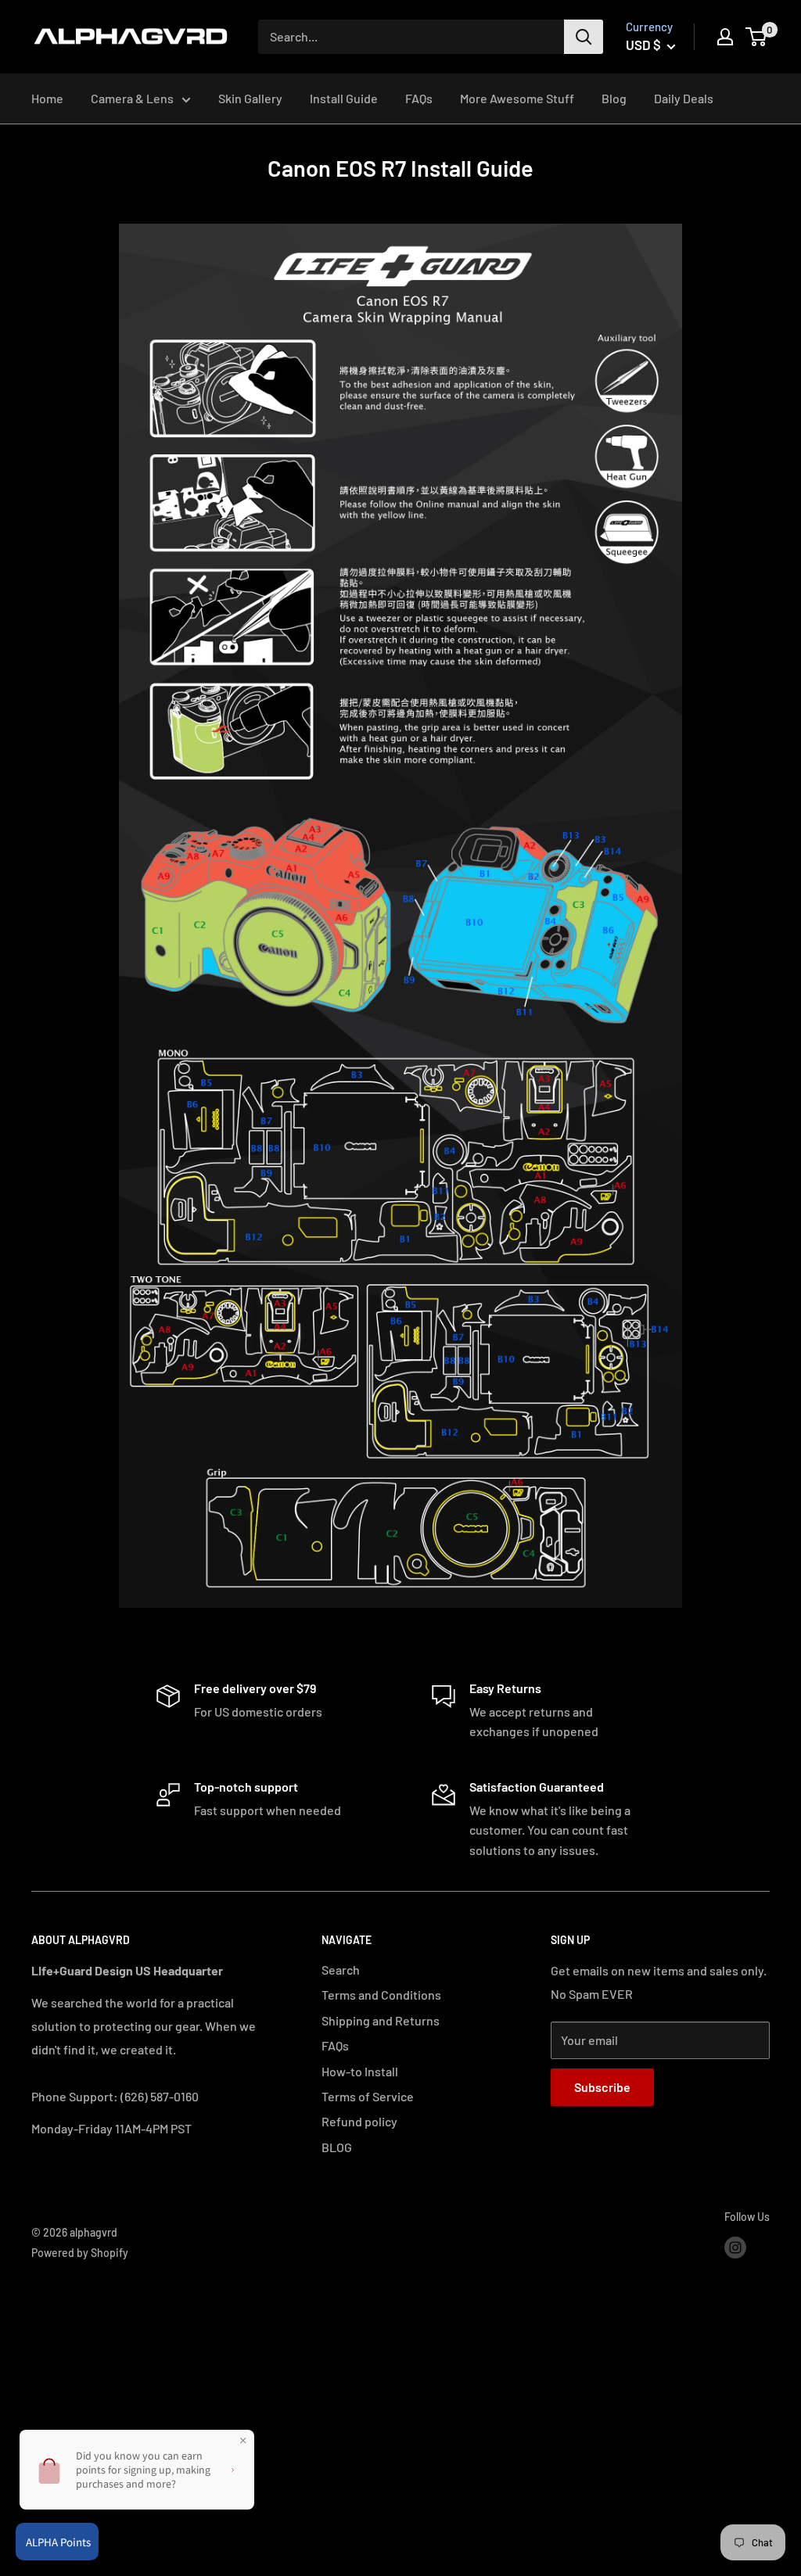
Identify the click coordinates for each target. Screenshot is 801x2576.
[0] (757, 37)
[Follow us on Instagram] (735, 2248)
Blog (614, 98)
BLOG (337, 2147)
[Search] (584, 37)
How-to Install (360, 2071)
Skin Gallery (250, 98)
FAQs (419, 98)
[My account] (725, 37)
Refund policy (359, 2121)
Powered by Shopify (80, 2253)
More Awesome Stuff (517, 98)
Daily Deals (684, 98)
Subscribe (602, 2087)
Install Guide (344, 98)
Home (47, 98)
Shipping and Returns (381, 2020)
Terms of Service (368, 2096)
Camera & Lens (132, 98)
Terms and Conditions (381, 1995)
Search (341, 1970)
